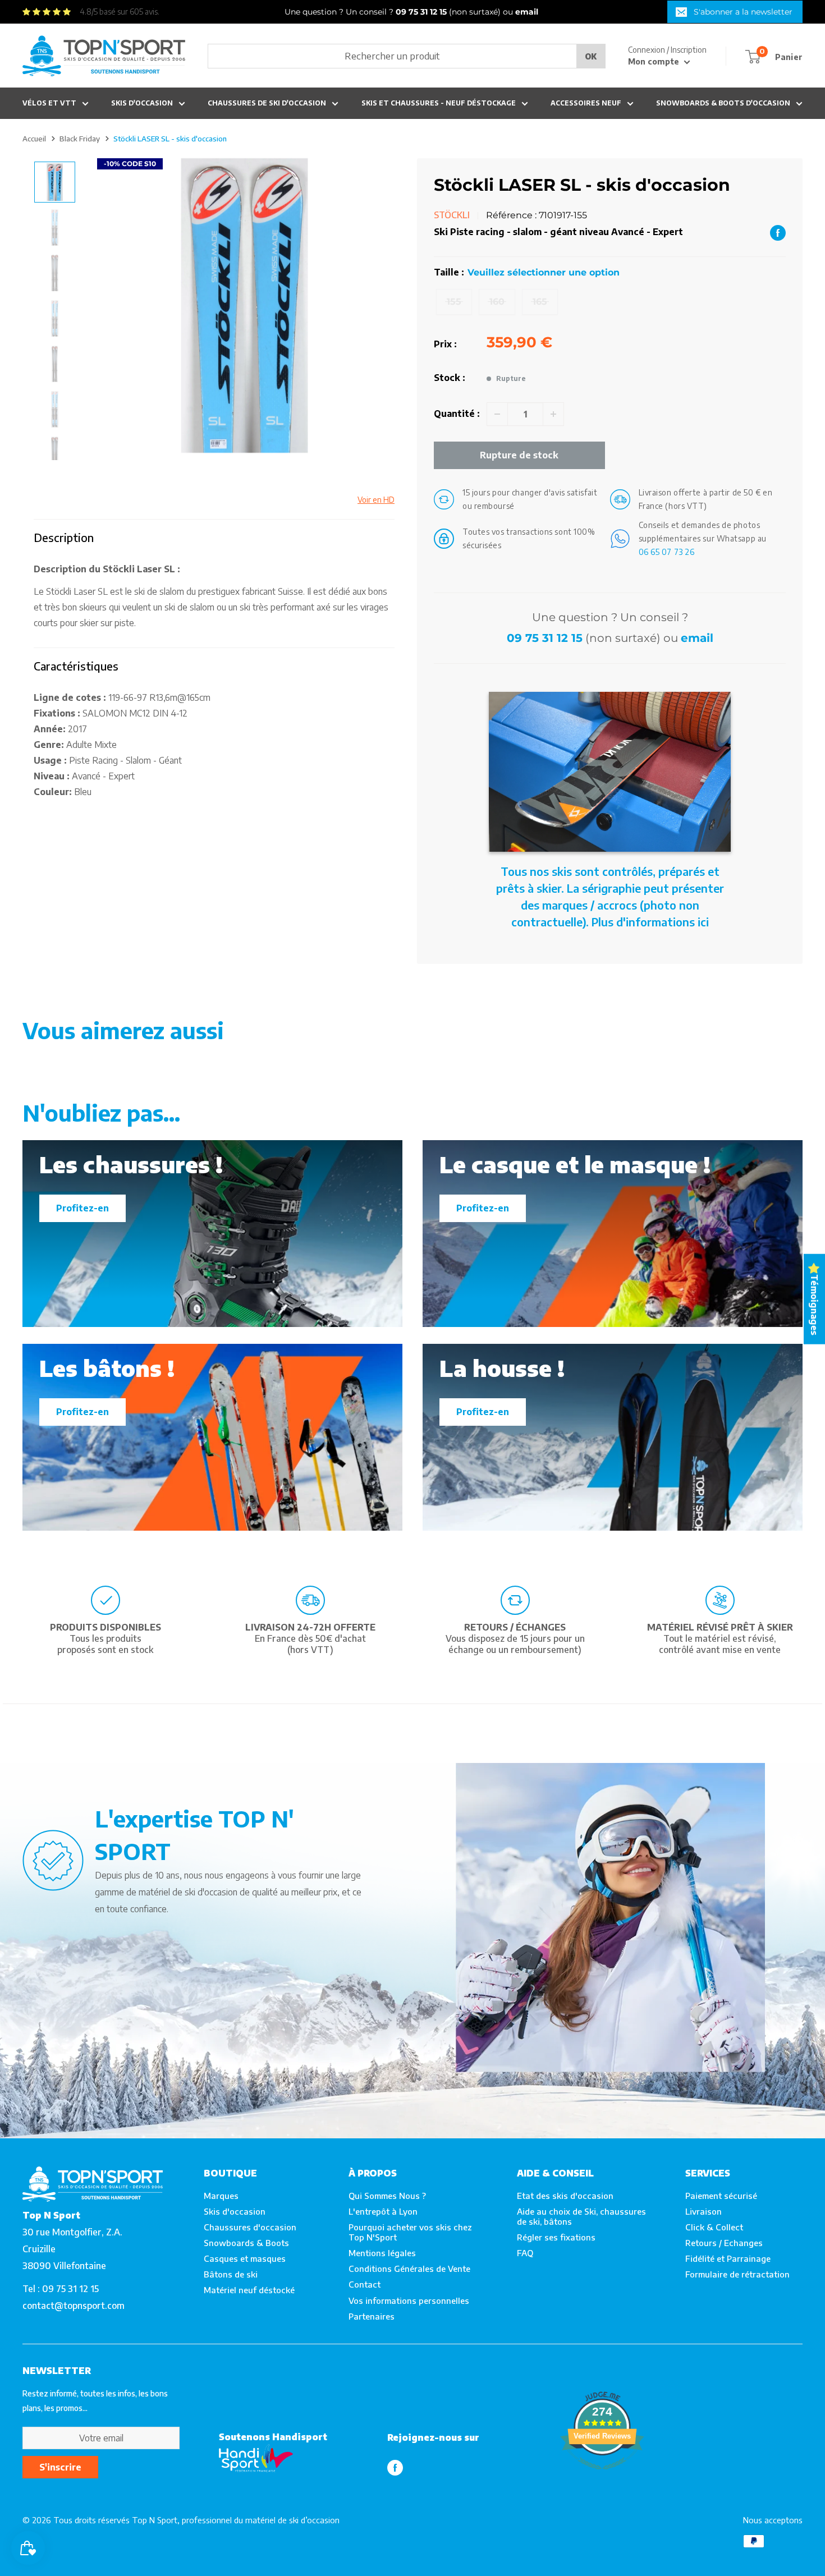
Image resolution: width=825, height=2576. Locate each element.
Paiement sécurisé (721, 2196)
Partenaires (372, 2316)
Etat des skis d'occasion (565, 2196)
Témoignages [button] (814, 1304)
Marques (221, 2196)
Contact (365, 2284)
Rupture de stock (519, 455)
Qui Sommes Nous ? (387, 2196)
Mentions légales (382, 2253)
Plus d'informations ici (650, 922)
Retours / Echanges (724, 2243)
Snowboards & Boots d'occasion (723, 103)
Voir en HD (376, 500)
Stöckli (452, 215)
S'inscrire (60, 2467)
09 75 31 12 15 (545, 638)
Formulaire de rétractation (737, 2274)
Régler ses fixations (556, 2237)
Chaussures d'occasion (250, 2227)
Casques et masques (245, 2258)
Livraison (703, 2211)
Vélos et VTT (49, 103)
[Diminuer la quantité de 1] (497, 414)
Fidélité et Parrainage (728, 2258)
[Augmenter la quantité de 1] (553, 414)
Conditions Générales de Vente (409, 2269)
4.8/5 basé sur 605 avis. (120, 12)
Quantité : (457, 414)
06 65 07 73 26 (667, 552)
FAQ (525, 2253)
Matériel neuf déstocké (249, 2290)
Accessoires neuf (586, 103)
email (697, 638)
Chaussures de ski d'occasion (267, 103)
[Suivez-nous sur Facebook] (395, 2467)
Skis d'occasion (142, 103)
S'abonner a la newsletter (743, 12)
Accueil (34, 139)
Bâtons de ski (231, 2274)
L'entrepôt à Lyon (383, 2211)
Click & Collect (714, 2227)
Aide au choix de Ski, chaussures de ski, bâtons (581, 2216)
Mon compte (655, 61)
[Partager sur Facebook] (778, 232)
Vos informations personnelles (409, 2301)
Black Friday (80, 139)
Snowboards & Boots (246, 2243)
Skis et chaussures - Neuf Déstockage (439, 103)
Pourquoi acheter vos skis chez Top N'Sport (410, 2232)
